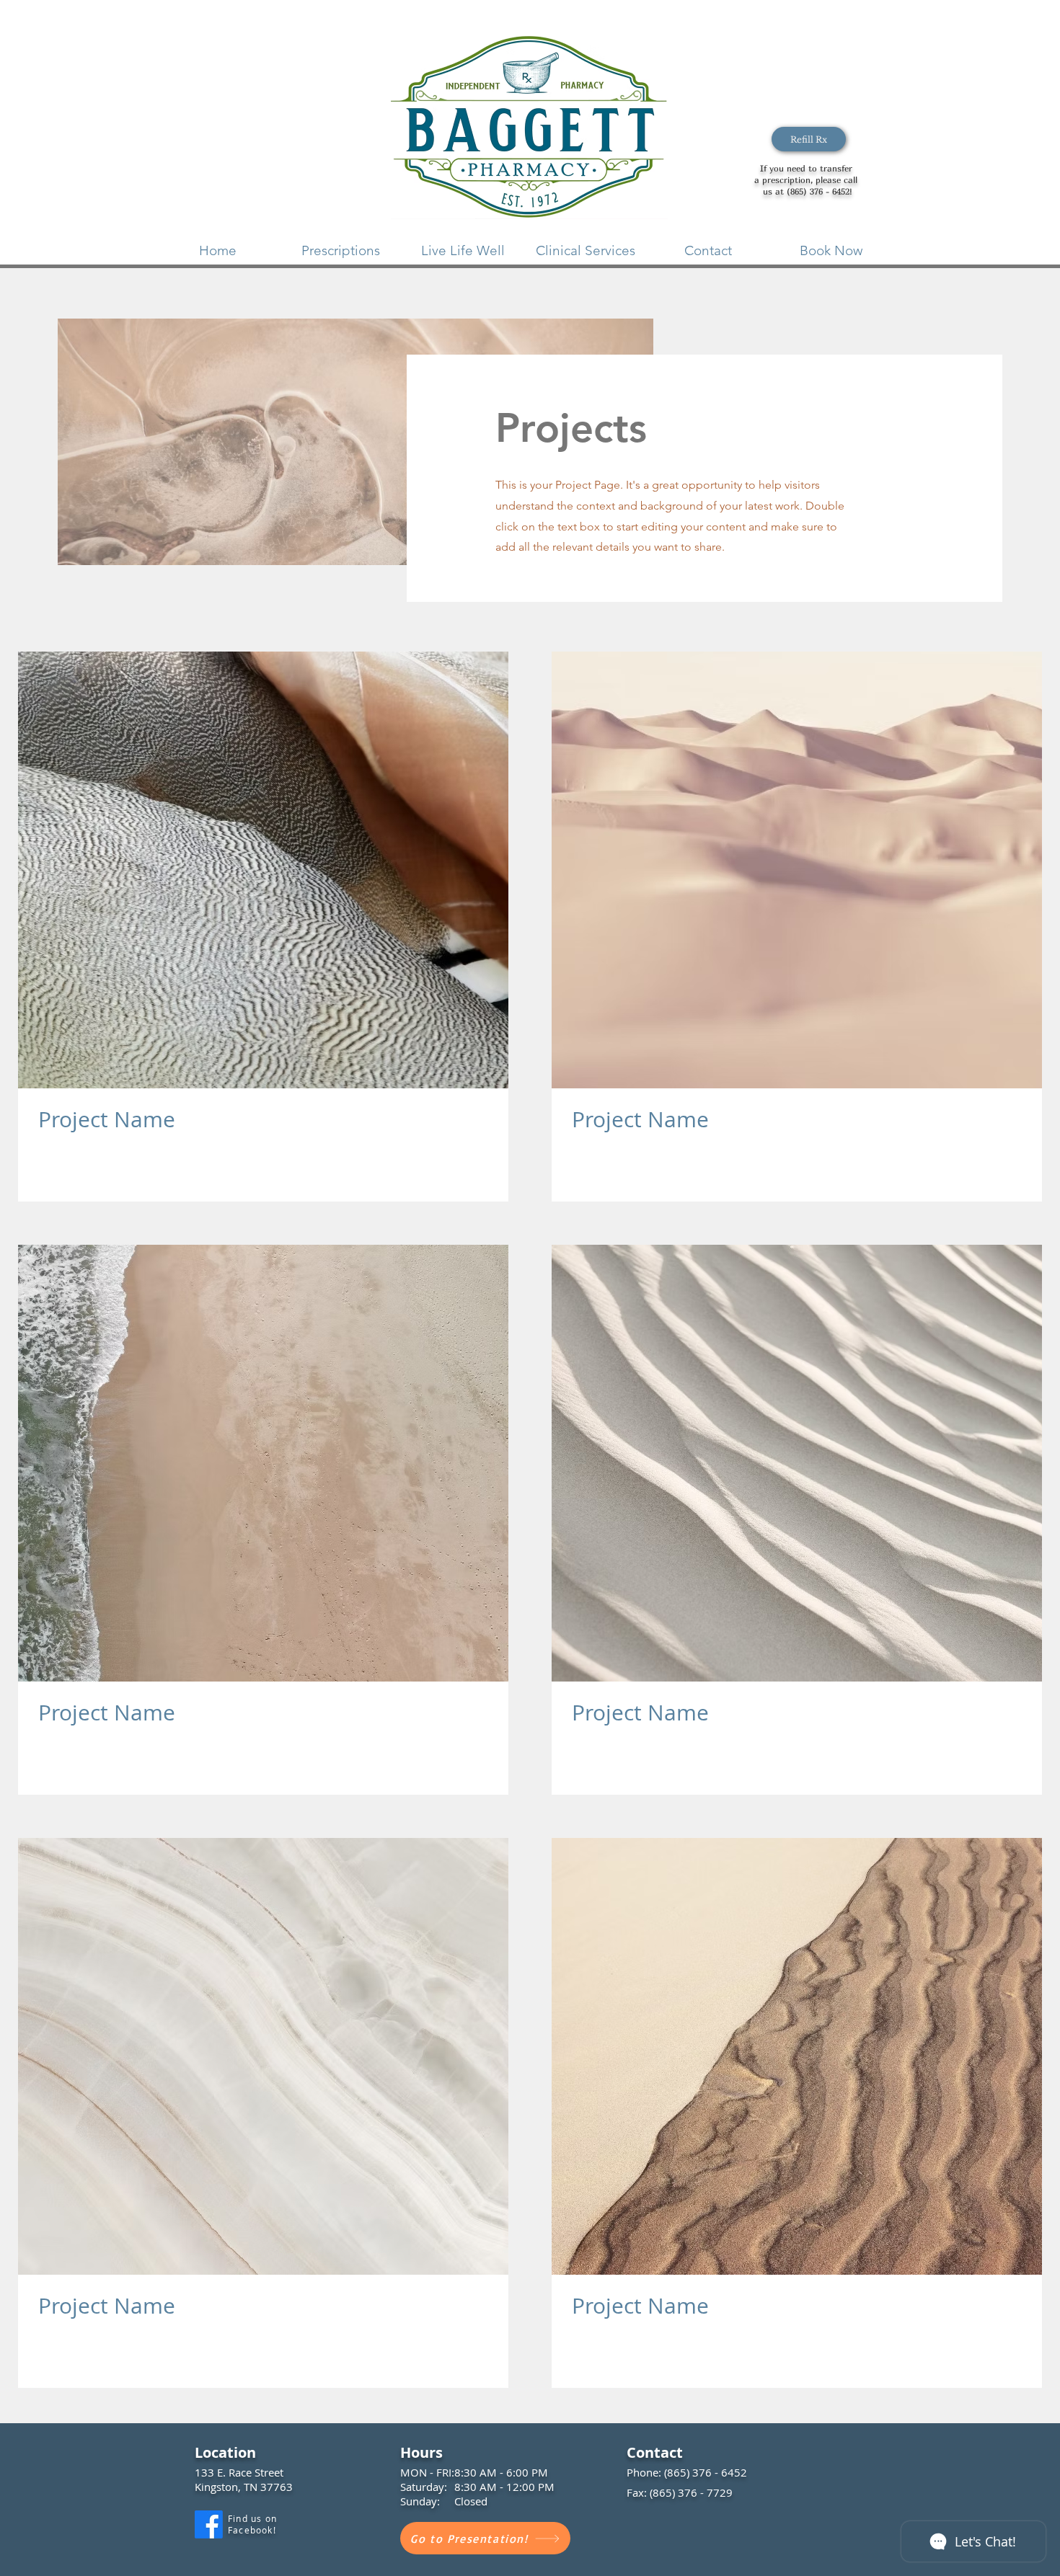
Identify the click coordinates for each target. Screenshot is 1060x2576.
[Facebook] (209, 2524)
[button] (340, 250)
